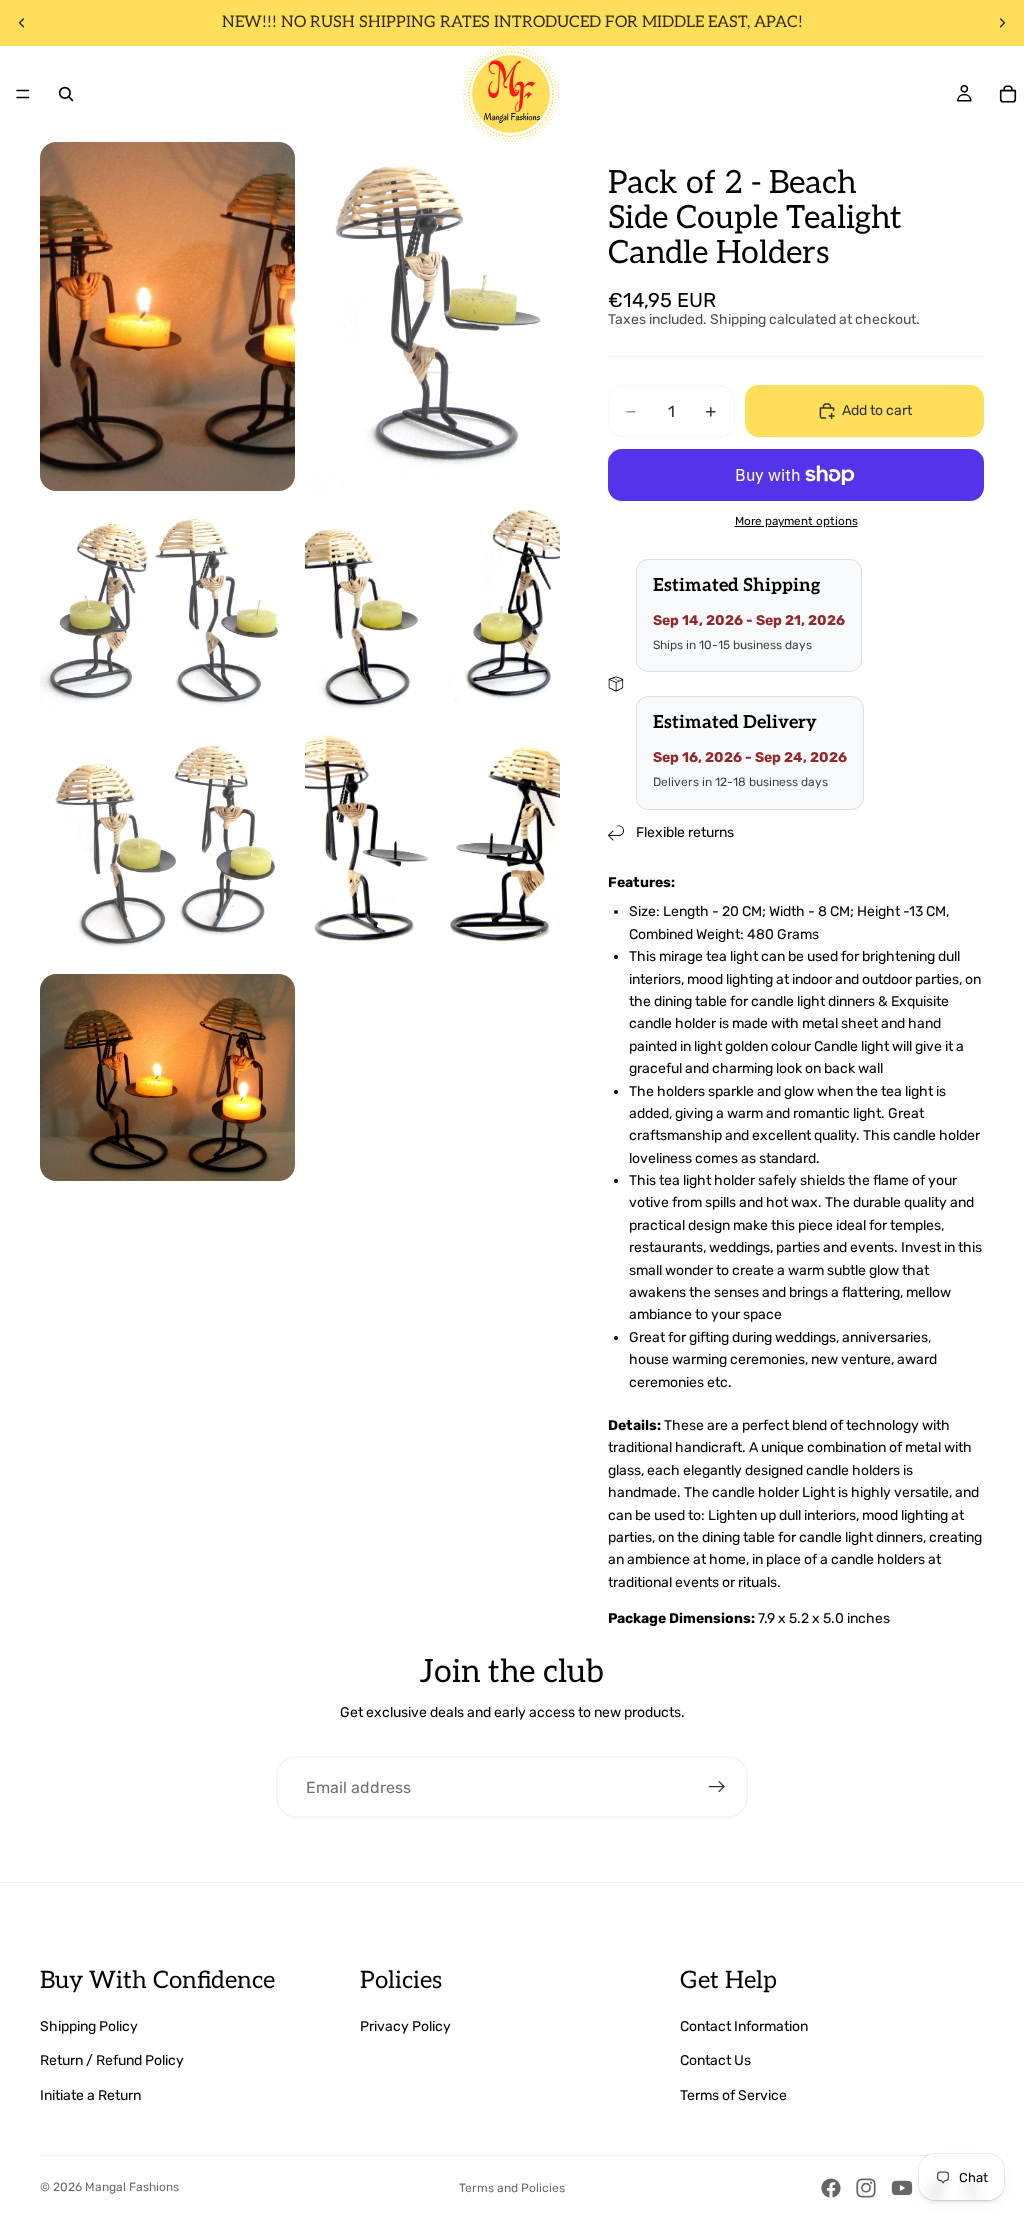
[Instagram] (866, 2188)
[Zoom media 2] (432, 316)
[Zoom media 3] (167, 611)
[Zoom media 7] (167, 1077)
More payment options (796, 521)
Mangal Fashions (132, 2187)
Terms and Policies (512, 2188)
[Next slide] (1002, 23)
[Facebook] (831, 2188)
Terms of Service (733, 2095)
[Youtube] (902, 2188)
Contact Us (715, 2060)
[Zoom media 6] (432, 848)
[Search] (66, 94)
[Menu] (23, 94)
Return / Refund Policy (112, 2060)
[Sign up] (717, 1787)
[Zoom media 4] (432, 611)
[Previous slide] (22, 23)
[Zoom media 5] (167, 848)
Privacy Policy (405, 2026)
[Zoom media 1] (167, 316)
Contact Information (744, 2026)
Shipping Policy (89, 2026)
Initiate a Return (90, 2095)
